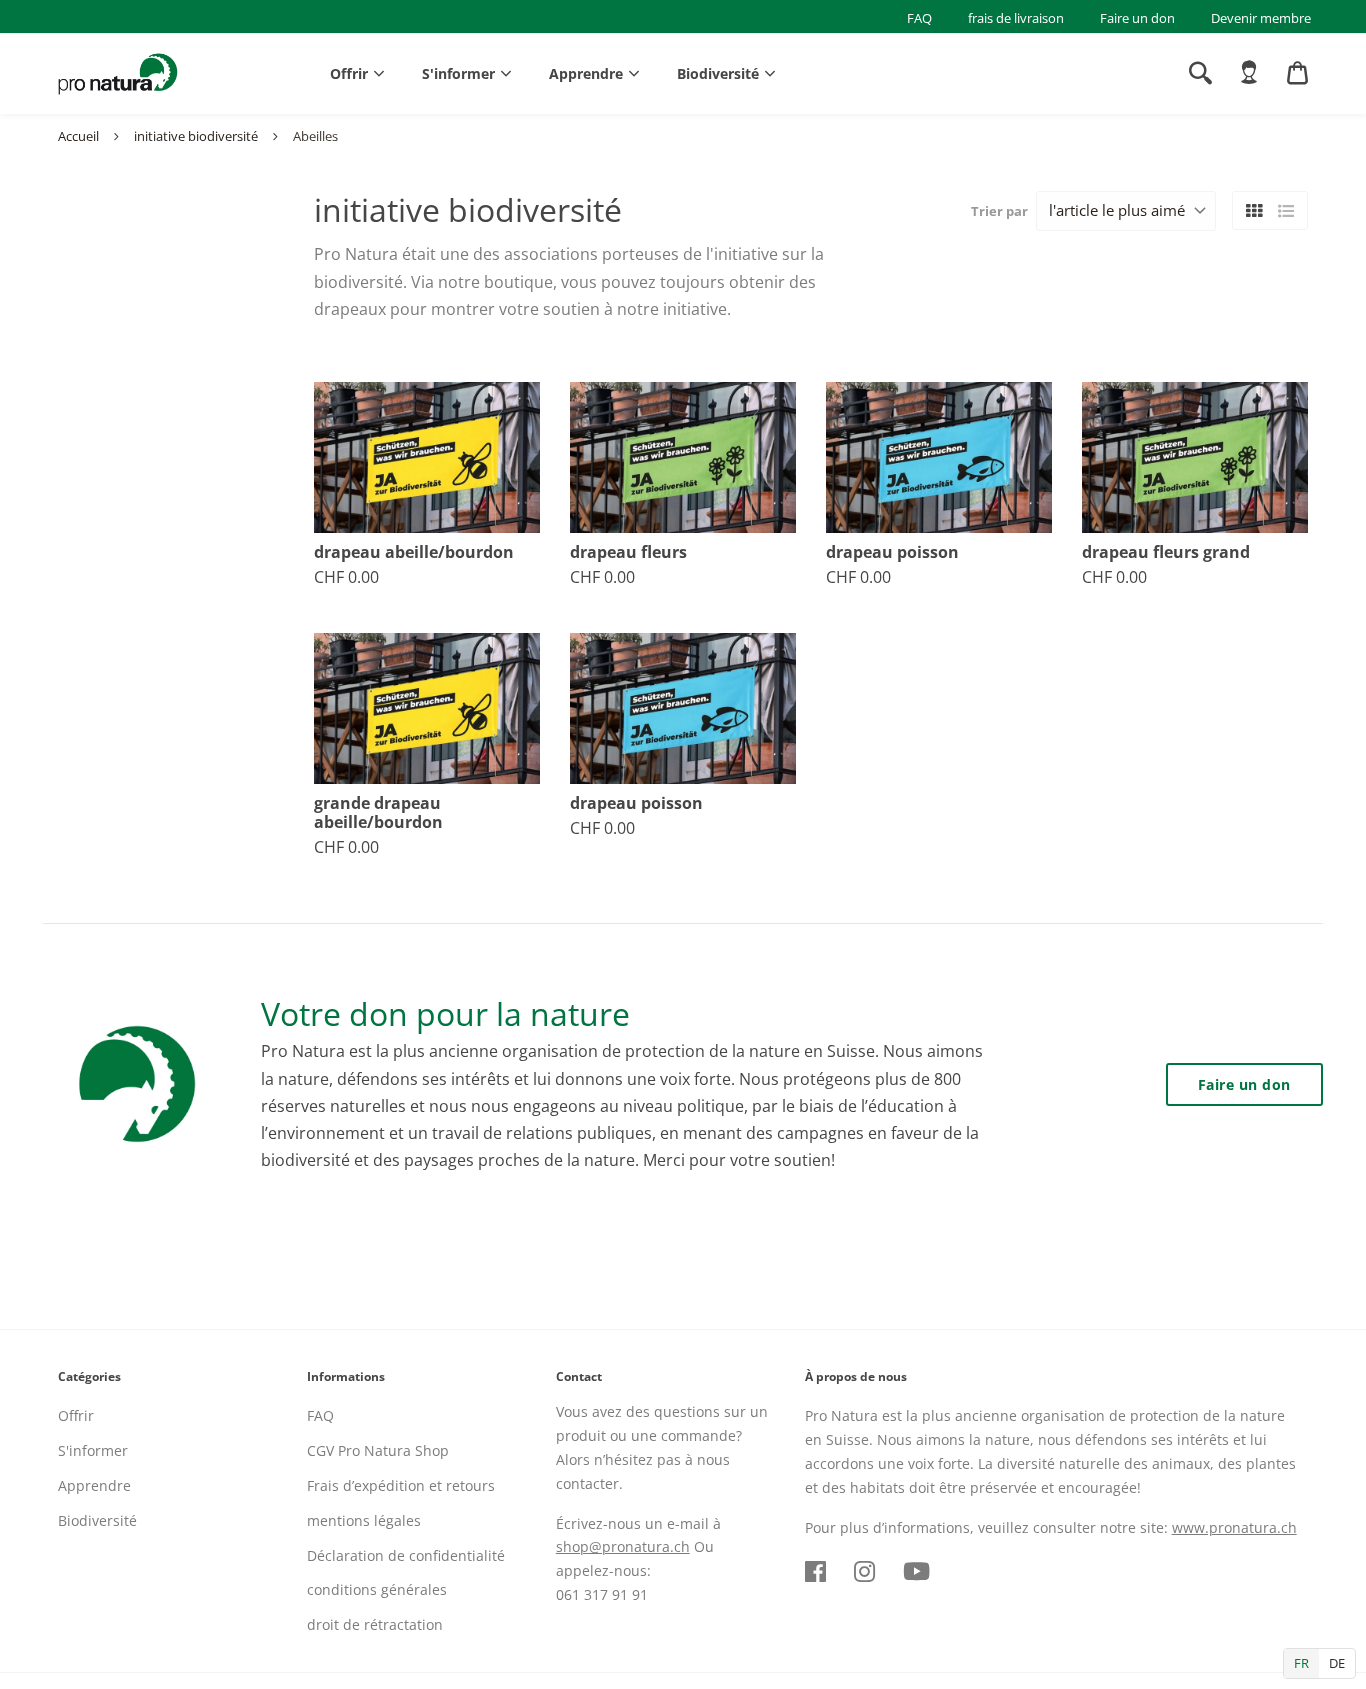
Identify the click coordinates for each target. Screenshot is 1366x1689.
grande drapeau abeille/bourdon (378, 813)
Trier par (999, 211)
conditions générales (377, 1589)
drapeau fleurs (628, 552)
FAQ (919, 18)
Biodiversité (718, 73)
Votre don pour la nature (445, 1013)
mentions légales (364, 1520)
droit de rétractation (375, 1624)
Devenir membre (1261, 18)
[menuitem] (1249, 73)
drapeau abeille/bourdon (414, 552)
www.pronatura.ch (1234, 1527)
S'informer (458, 73)
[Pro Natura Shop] (118, 74)
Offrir (349, 73)
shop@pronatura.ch (623, 1546)
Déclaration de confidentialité (406, 1555)
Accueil (78, 136)
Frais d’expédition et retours (401, 1485)
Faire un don (1137, 18)
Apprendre (586, 73)
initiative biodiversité (196, 136)
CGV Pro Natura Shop (378, 1450)
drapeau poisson (892, 552)
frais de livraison (1016, 18)
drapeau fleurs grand (1166, 552)
